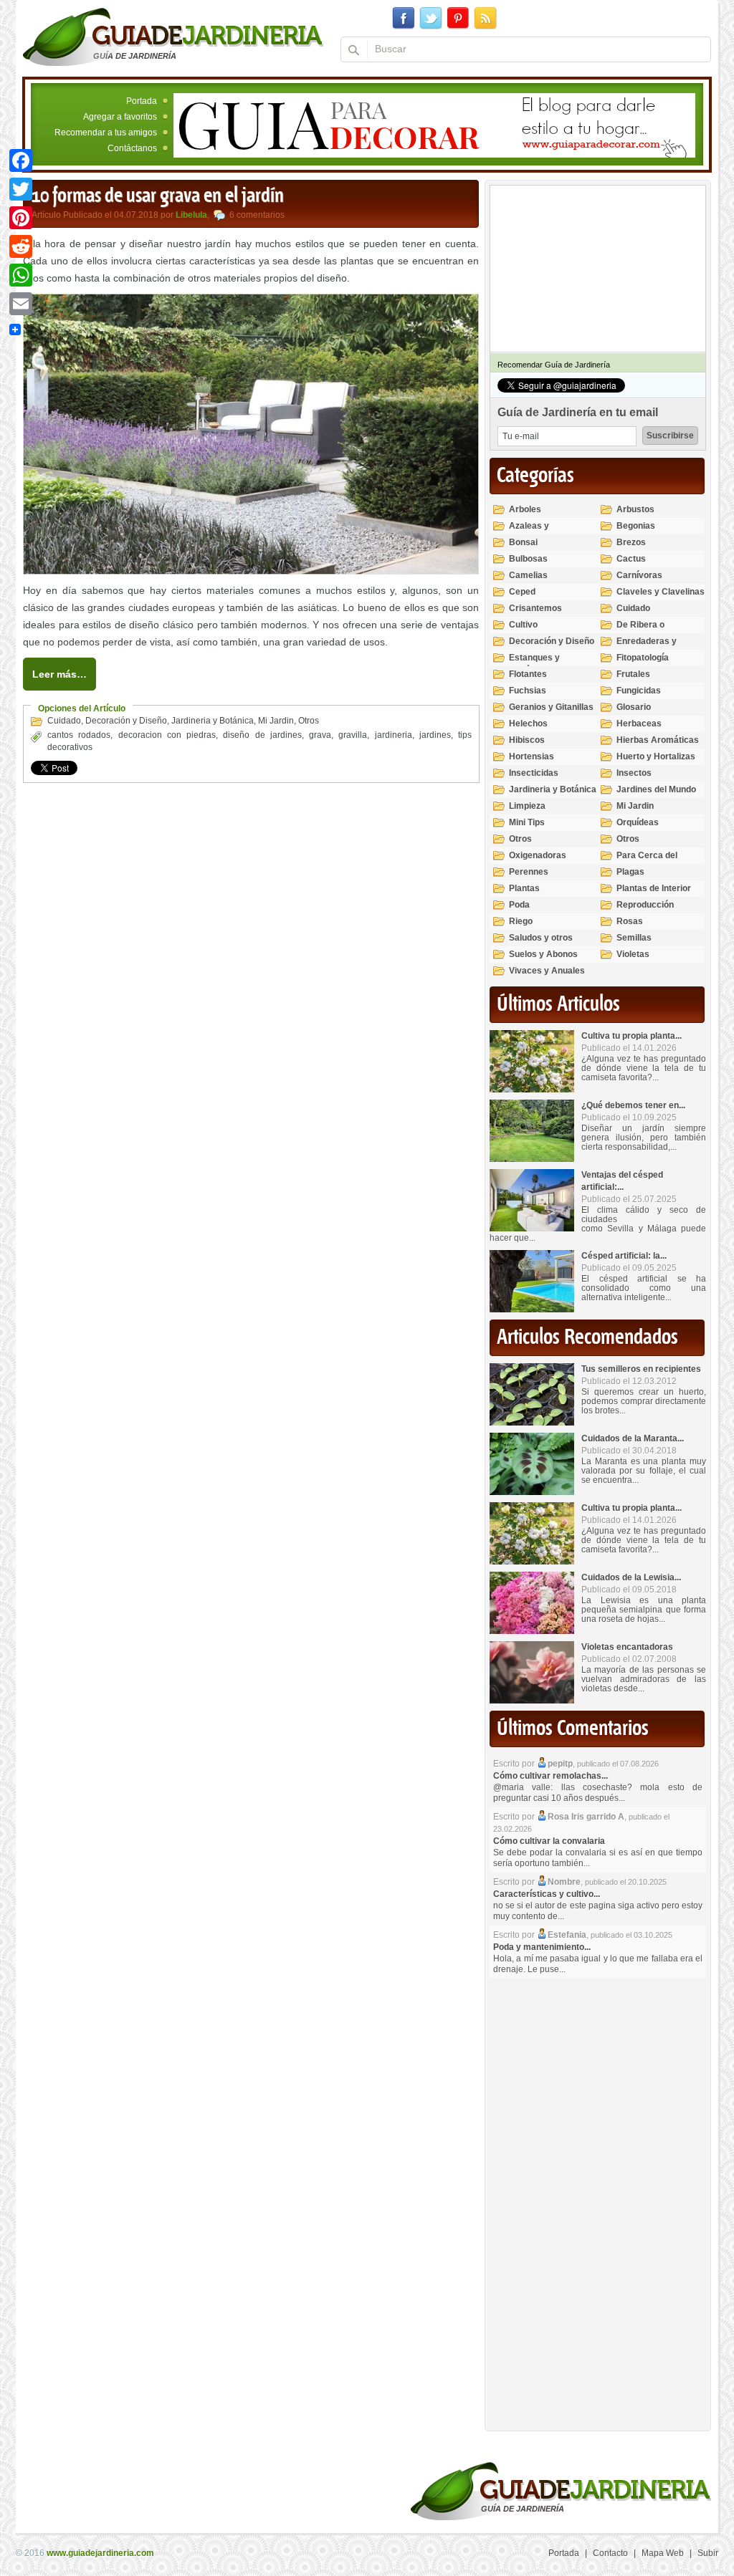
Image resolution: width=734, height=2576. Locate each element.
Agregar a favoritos (120, 117)
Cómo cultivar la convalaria (549, 1841)
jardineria (394, 735)
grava (320, 735)
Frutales (633, 674)
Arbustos (635, 509)
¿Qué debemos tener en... (633, 1105)
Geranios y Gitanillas (551, 707)
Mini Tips (527, 822)
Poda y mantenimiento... (542, 1947)
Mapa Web (663, 2553)
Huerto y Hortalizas (656, 756)
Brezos (631, 542)
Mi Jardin (276, 721)
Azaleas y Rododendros (537, 532)
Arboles (525, 509)
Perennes (529, 872)
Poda (519, 905)
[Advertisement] (597, 2201)
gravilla (353, 735)
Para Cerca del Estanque (647, 861)
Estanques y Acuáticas (534, 664)
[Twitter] (21, 189)
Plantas (524, 888)
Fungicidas (639, 691)
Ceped (522, 592)
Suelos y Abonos (543, 954)
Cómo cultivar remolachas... (550, 1776)
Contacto (610, 2553)
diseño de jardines (262, 735)
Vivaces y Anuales (547, 971)
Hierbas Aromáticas (658, 740)
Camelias (528, 575)
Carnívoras (639, 575)
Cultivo (523, 625)
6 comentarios (257, 215)
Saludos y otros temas (541, 944)
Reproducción (645, 905)
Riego (521, 921)
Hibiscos (527, 740)
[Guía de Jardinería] (173, 37)
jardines (435, 735)
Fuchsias (528, 691)
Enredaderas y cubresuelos (647, 647)
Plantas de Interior (654, 888)
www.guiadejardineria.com (100, 2553)
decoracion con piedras (167, 735)
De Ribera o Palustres (640, 631)
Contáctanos (132, 148)
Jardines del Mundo (656, 789)
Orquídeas (638, 822)
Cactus (631, 559)
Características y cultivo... (547, 1894)
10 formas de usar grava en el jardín (158, 196)
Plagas (630, 872)
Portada (142, 101)
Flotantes (528, 674)
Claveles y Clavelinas (661, 592)
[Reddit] (21, 246)
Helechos (528, 724)
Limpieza (527, 806)
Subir (708, 2553)
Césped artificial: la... (624, 1256)
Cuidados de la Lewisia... (631, 1577)
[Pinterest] (21, 218)
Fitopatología (643, 658)
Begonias (636, 526)
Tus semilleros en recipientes (641, 1369)
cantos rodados (79, 735)
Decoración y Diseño (126, 721)
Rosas (630, 921)
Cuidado (64, 721)
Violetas (633, 954)
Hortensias (532, 756)
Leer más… (59, 674)
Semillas (634, 938)
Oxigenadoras (538, 855)
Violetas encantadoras (627, 1647)
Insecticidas (534, 773)
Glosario (634, 707)
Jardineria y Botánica (213, 721)
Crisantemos (535, 608)
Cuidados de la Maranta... (633, 1438)
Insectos (634, 773)
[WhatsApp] (21, 275)
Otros (309, 721)
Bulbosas (528, 559)
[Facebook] (21, 160)
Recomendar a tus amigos (106, 133)
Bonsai (523, 542)
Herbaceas (639, 724)
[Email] (21, 304)
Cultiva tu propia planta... (631, 1036)
